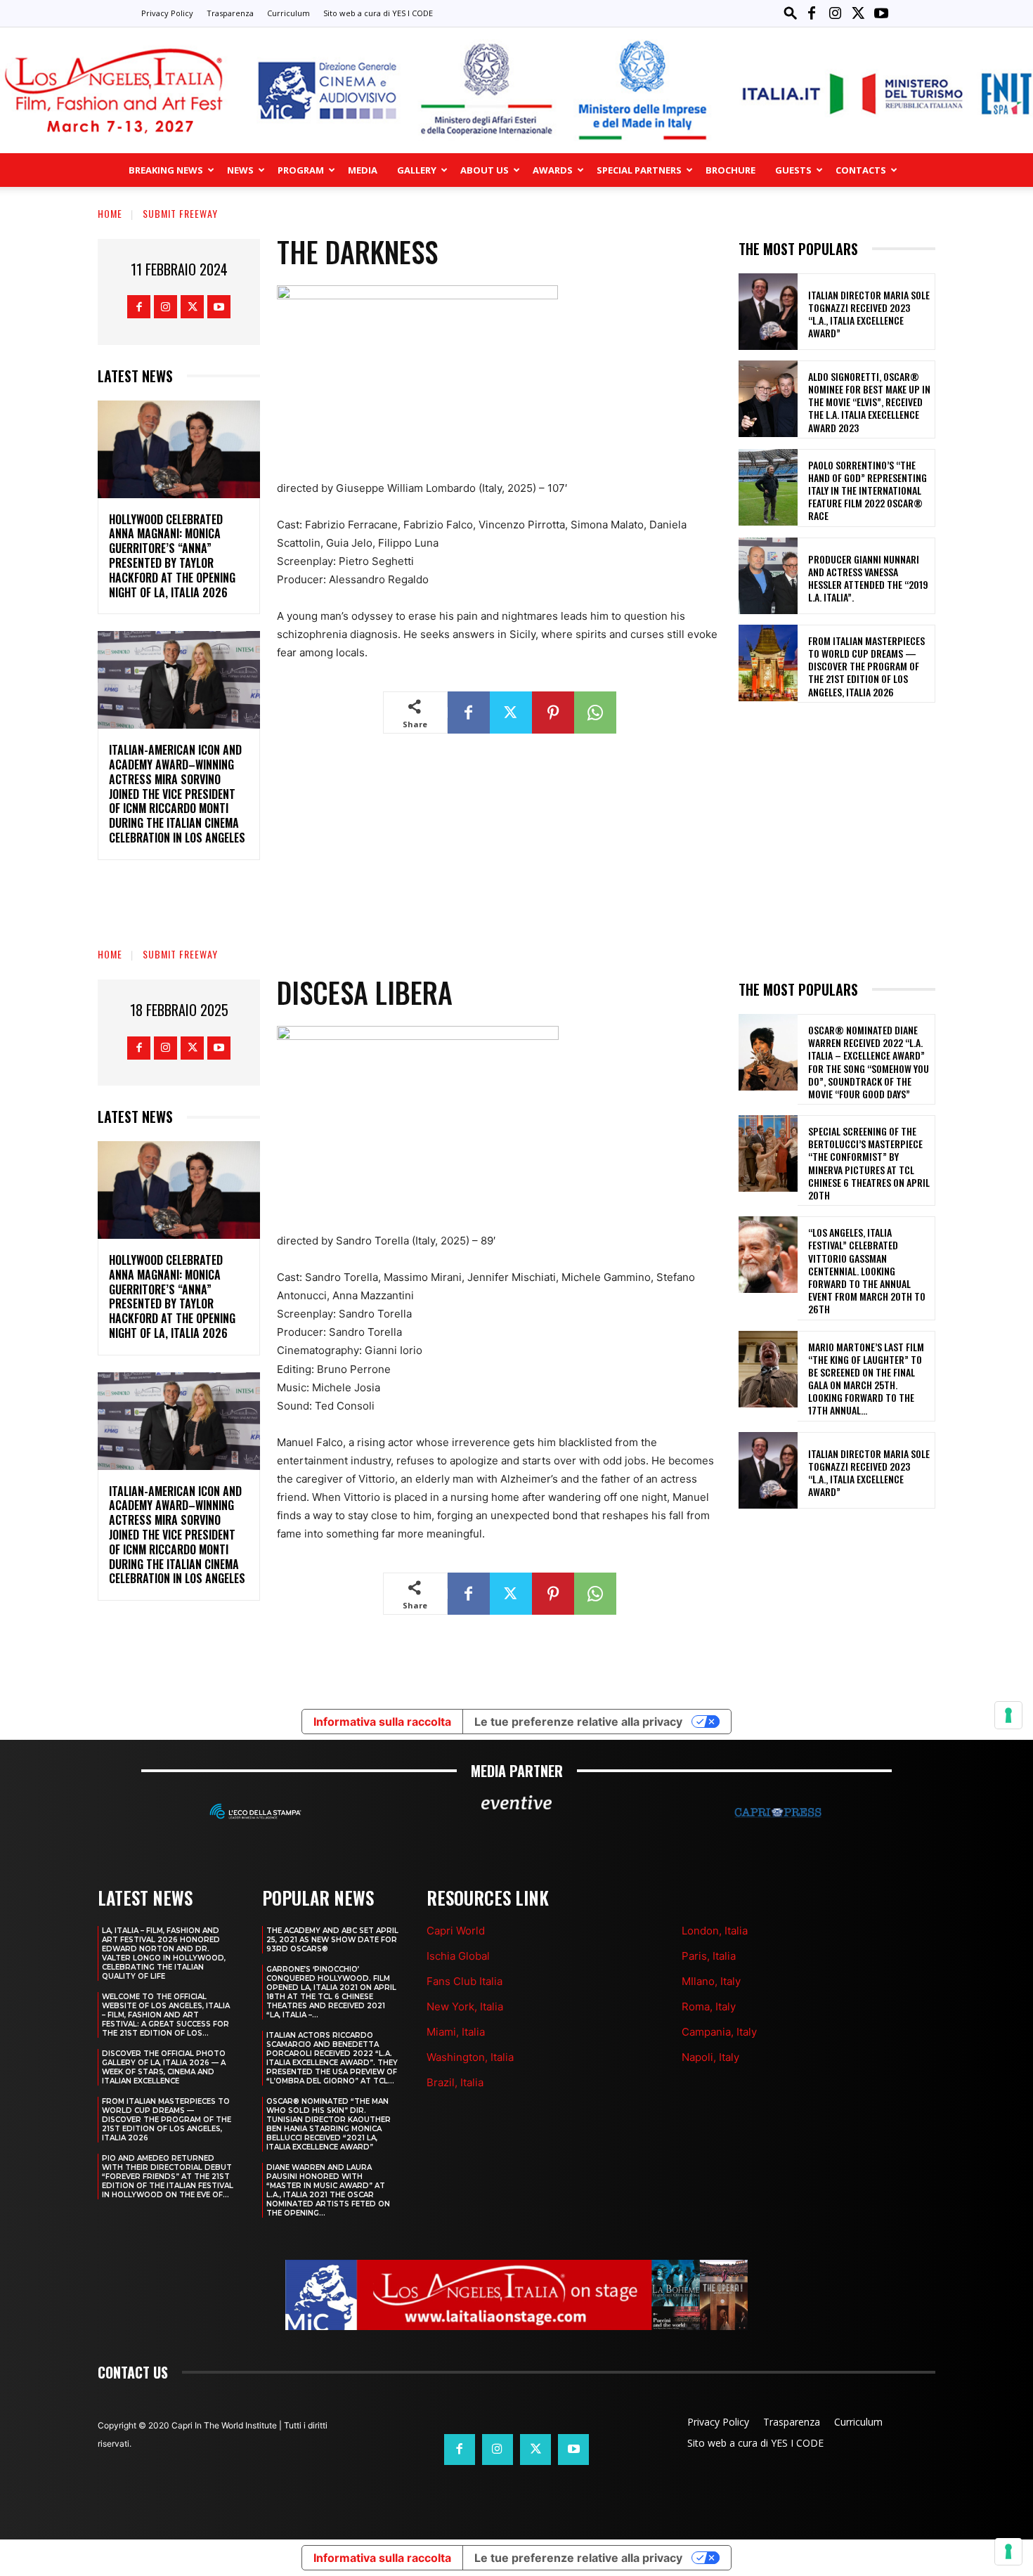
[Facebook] (812, 13)
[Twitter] (858, 13)
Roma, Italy (709, 2006)
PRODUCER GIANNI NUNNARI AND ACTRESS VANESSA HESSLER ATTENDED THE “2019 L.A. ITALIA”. (868, 578)
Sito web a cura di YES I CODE (378, 13)
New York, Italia (465, 2006)
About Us (485, 170)
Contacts (861, 170)
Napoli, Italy (710, 2057)
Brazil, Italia (455, 2082)
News (240, 170)
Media (363, 170)
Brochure (730, 170)
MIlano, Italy (711, 1981)
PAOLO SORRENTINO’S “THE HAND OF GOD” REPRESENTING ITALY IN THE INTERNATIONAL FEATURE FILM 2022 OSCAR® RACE (868, 490)
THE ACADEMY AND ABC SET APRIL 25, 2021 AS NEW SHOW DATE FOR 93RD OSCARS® (332, 1940)
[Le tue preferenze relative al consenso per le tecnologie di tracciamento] (1008, 2551)
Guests (793, 170)
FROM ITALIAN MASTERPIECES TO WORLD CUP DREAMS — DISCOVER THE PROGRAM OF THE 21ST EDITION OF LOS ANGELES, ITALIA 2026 (866, 666)
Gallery (417, 170)
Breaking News (166, 170)
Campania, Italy (719, 2032)
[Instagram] (835, 13)
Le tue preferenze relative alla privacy (578, 2558)
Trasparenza (230, 13)
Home (110, 213)
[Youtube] (881, 13)
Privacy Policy (167, 13)
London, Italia (715, 1931)
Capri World (456, 1931)
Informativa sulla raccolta (382, 2558)
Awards (553, 170)
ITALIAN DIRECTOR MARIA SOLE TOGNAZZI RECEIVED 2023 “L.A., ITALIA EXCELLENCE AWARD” (869, 314)
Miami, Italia (456, 2032)
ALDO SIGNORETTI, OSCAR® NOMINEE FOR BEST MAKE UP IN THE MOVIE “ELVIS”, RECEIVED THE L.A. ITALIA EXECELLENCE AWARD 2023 (869, 402)
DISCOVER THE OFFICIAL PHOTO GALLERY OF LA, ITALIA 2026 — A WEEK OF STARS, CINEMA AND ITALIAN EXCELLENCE (164, 2067)
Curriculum (288, 13)
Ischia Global (458, 1956)
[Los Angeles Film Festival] (516, 90)
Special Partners (639, 170)
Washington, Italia (470, 2057)
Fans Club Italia (464, 1981)
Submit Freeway (180, 213)
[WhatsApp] (595, 713)
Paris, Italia (709, 1956)
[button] (791, 13)
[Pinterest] (553, 713)
